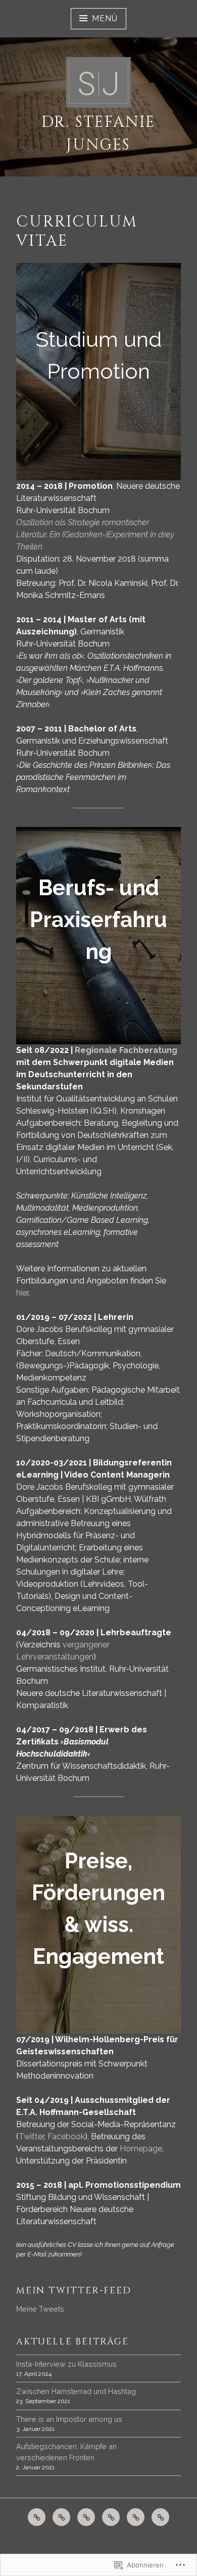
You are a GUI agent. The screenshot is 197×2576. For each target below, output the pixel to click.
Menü (105, 18)
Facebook (66, 2136)
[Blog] (160, 2517)
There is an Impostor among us (69, 2419)
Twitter (31, 2136)
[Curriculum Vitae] (111, 2517)
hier (22, 1293)
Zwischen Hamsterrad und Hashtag (76, 2391)
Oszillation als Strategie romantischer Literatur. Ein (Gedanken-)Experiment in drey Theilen (95, 535)
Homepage (141, 2149)
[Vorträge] (61, 2517)
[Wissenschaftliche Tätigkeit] (86, 2517)
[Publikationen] (37, 2517)
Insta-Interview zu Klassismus (66, 2364)
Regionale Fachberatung (126, 1050)
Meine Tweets (40, 2309)
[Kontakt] (136, 2517)
